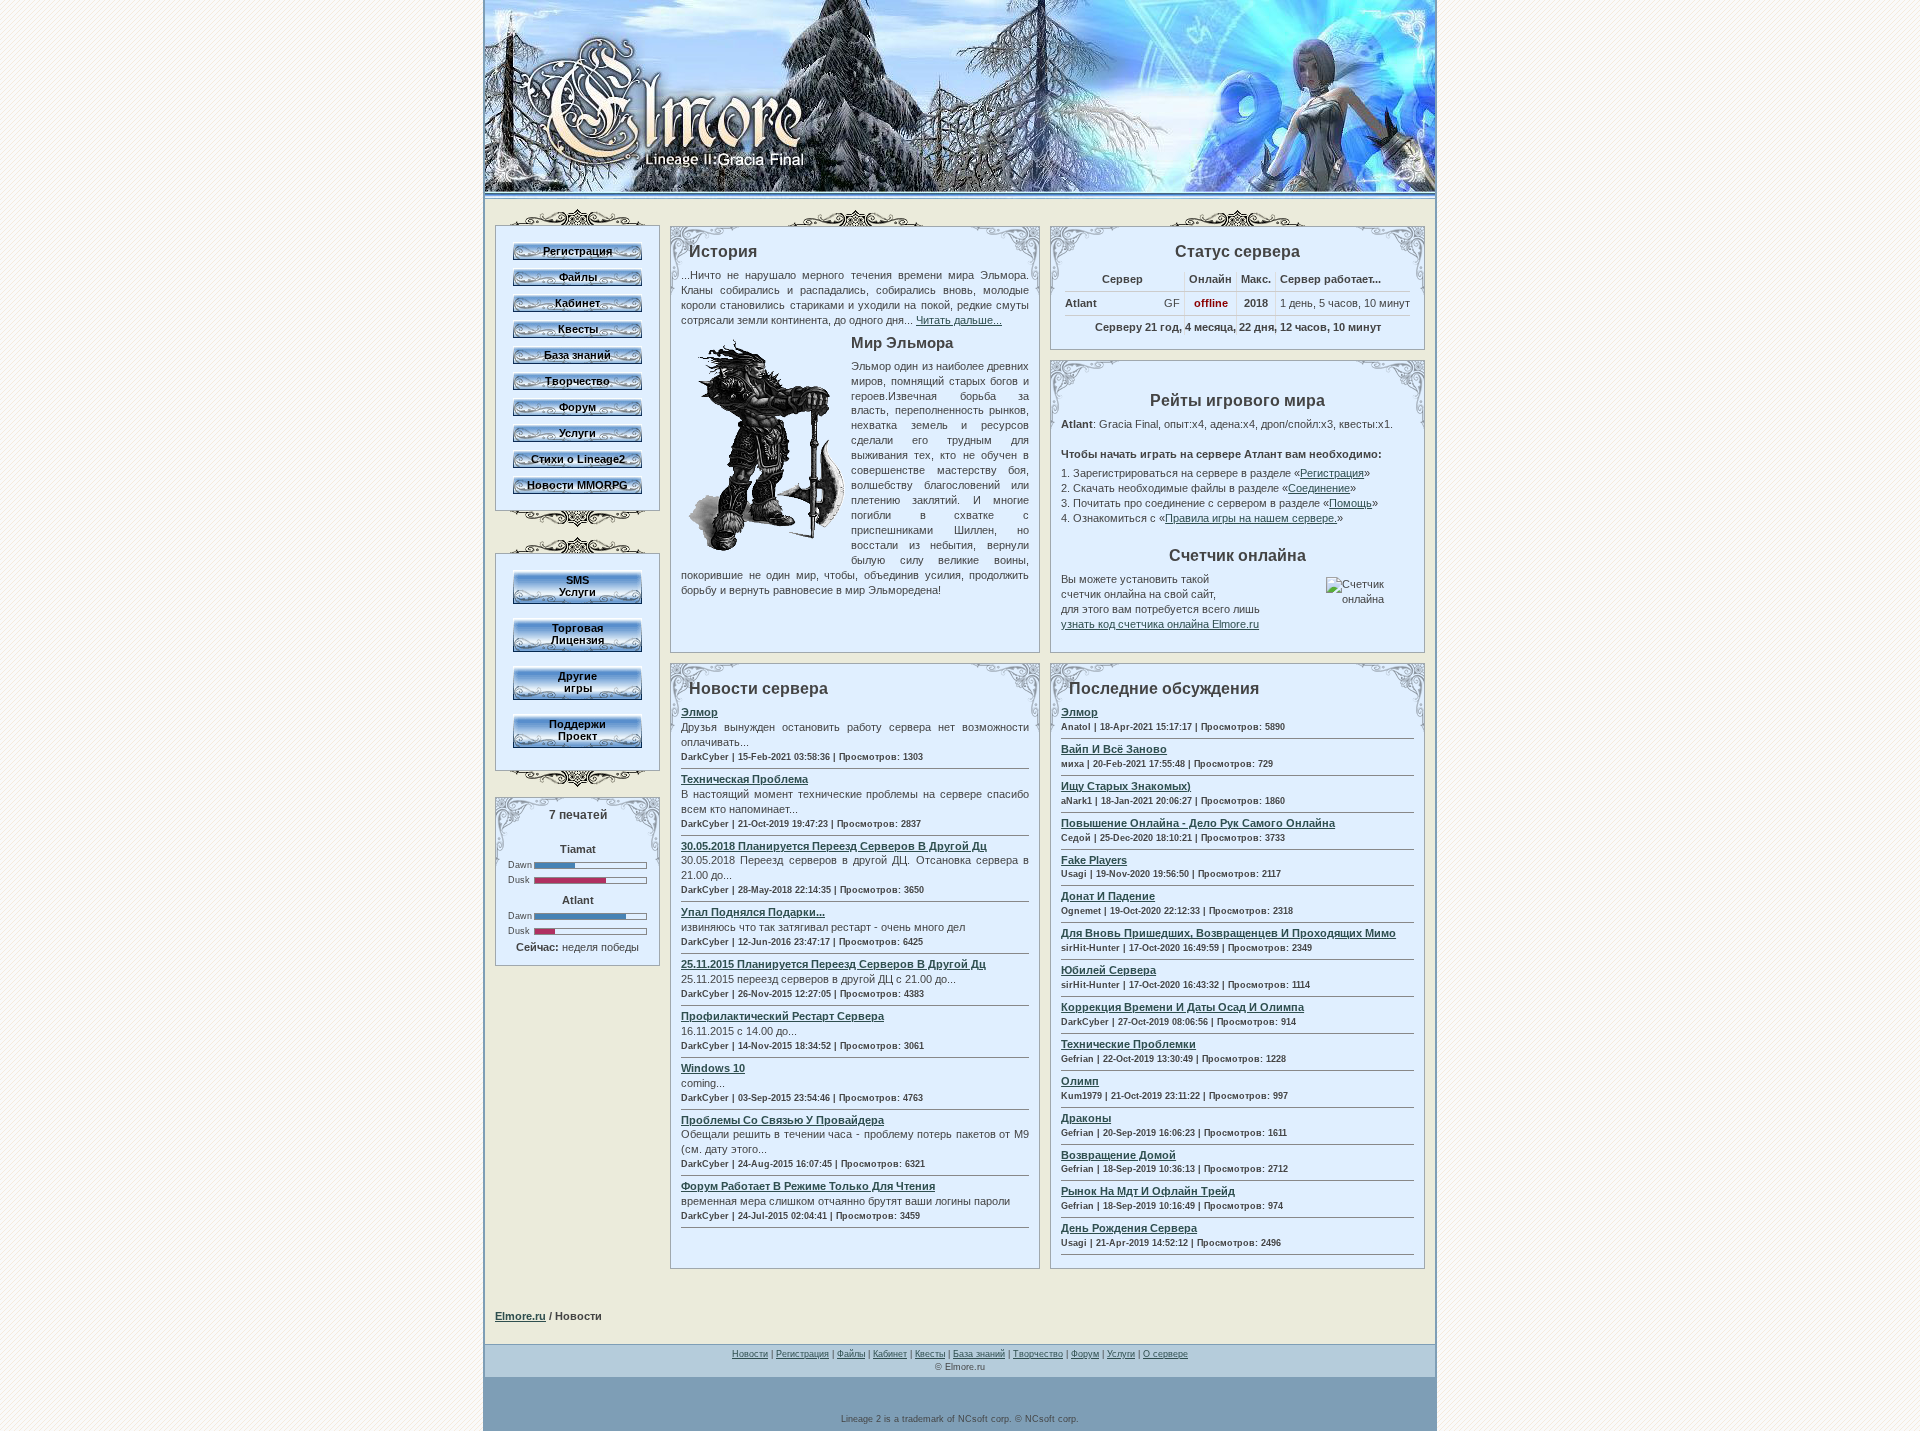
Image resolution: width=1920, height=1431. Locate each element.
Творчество (577, 381)
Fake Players (1094, 860)
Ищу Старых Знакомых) (1126, 786)
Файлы (578, 277)
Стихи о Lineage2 (578, 459)
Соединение (1319, 488)
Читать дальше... (959, 320)
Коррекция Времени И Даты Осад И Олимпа (1182, 1007)
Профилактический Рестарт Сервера (782, 1016)
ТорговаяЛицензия (577, 634)
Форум (577, 407)
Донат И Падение (1108, 896)
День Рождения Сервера (1129, 1228)
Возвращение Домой (1118, 1155)
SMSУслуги (577, 586)
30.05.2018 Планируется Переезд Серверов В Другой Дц (834, 846)
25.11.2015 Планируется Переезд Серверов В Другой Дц (833, 964)
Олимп (1080, 1081)
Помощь (1350, 503)
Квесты (578, 329)
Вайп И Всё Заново (1114, 749)
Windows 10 (713, 1068)
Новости (750, 1354)
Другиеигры (577, 682)
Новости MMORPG (577, 485)
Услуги (577, 433)
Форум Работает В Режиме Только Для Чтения (808, 1186)
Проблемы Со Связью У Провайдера (782, 1120)
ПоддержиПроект (577, 730)
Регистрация (577, 251)
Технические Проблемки (1128, 1044)
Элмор (699, 712)
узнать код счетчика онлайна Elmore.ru (1160, 624)
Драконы (1086, 1118)
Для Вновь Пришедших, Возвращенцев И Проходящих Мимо (1228, 933)
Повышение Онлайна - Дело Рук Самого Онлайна (1198, 823)
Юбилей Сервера (1108, 970)
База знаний (577, 355)
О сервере (1165, 1354)
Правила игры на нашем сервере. (1251, 518)
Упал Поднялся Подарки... (753, 912)
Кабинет (577, 303)
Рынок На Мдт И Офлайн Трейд (1148, 1191)
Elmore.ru (520, 1316)
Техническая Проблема (744, 779)
